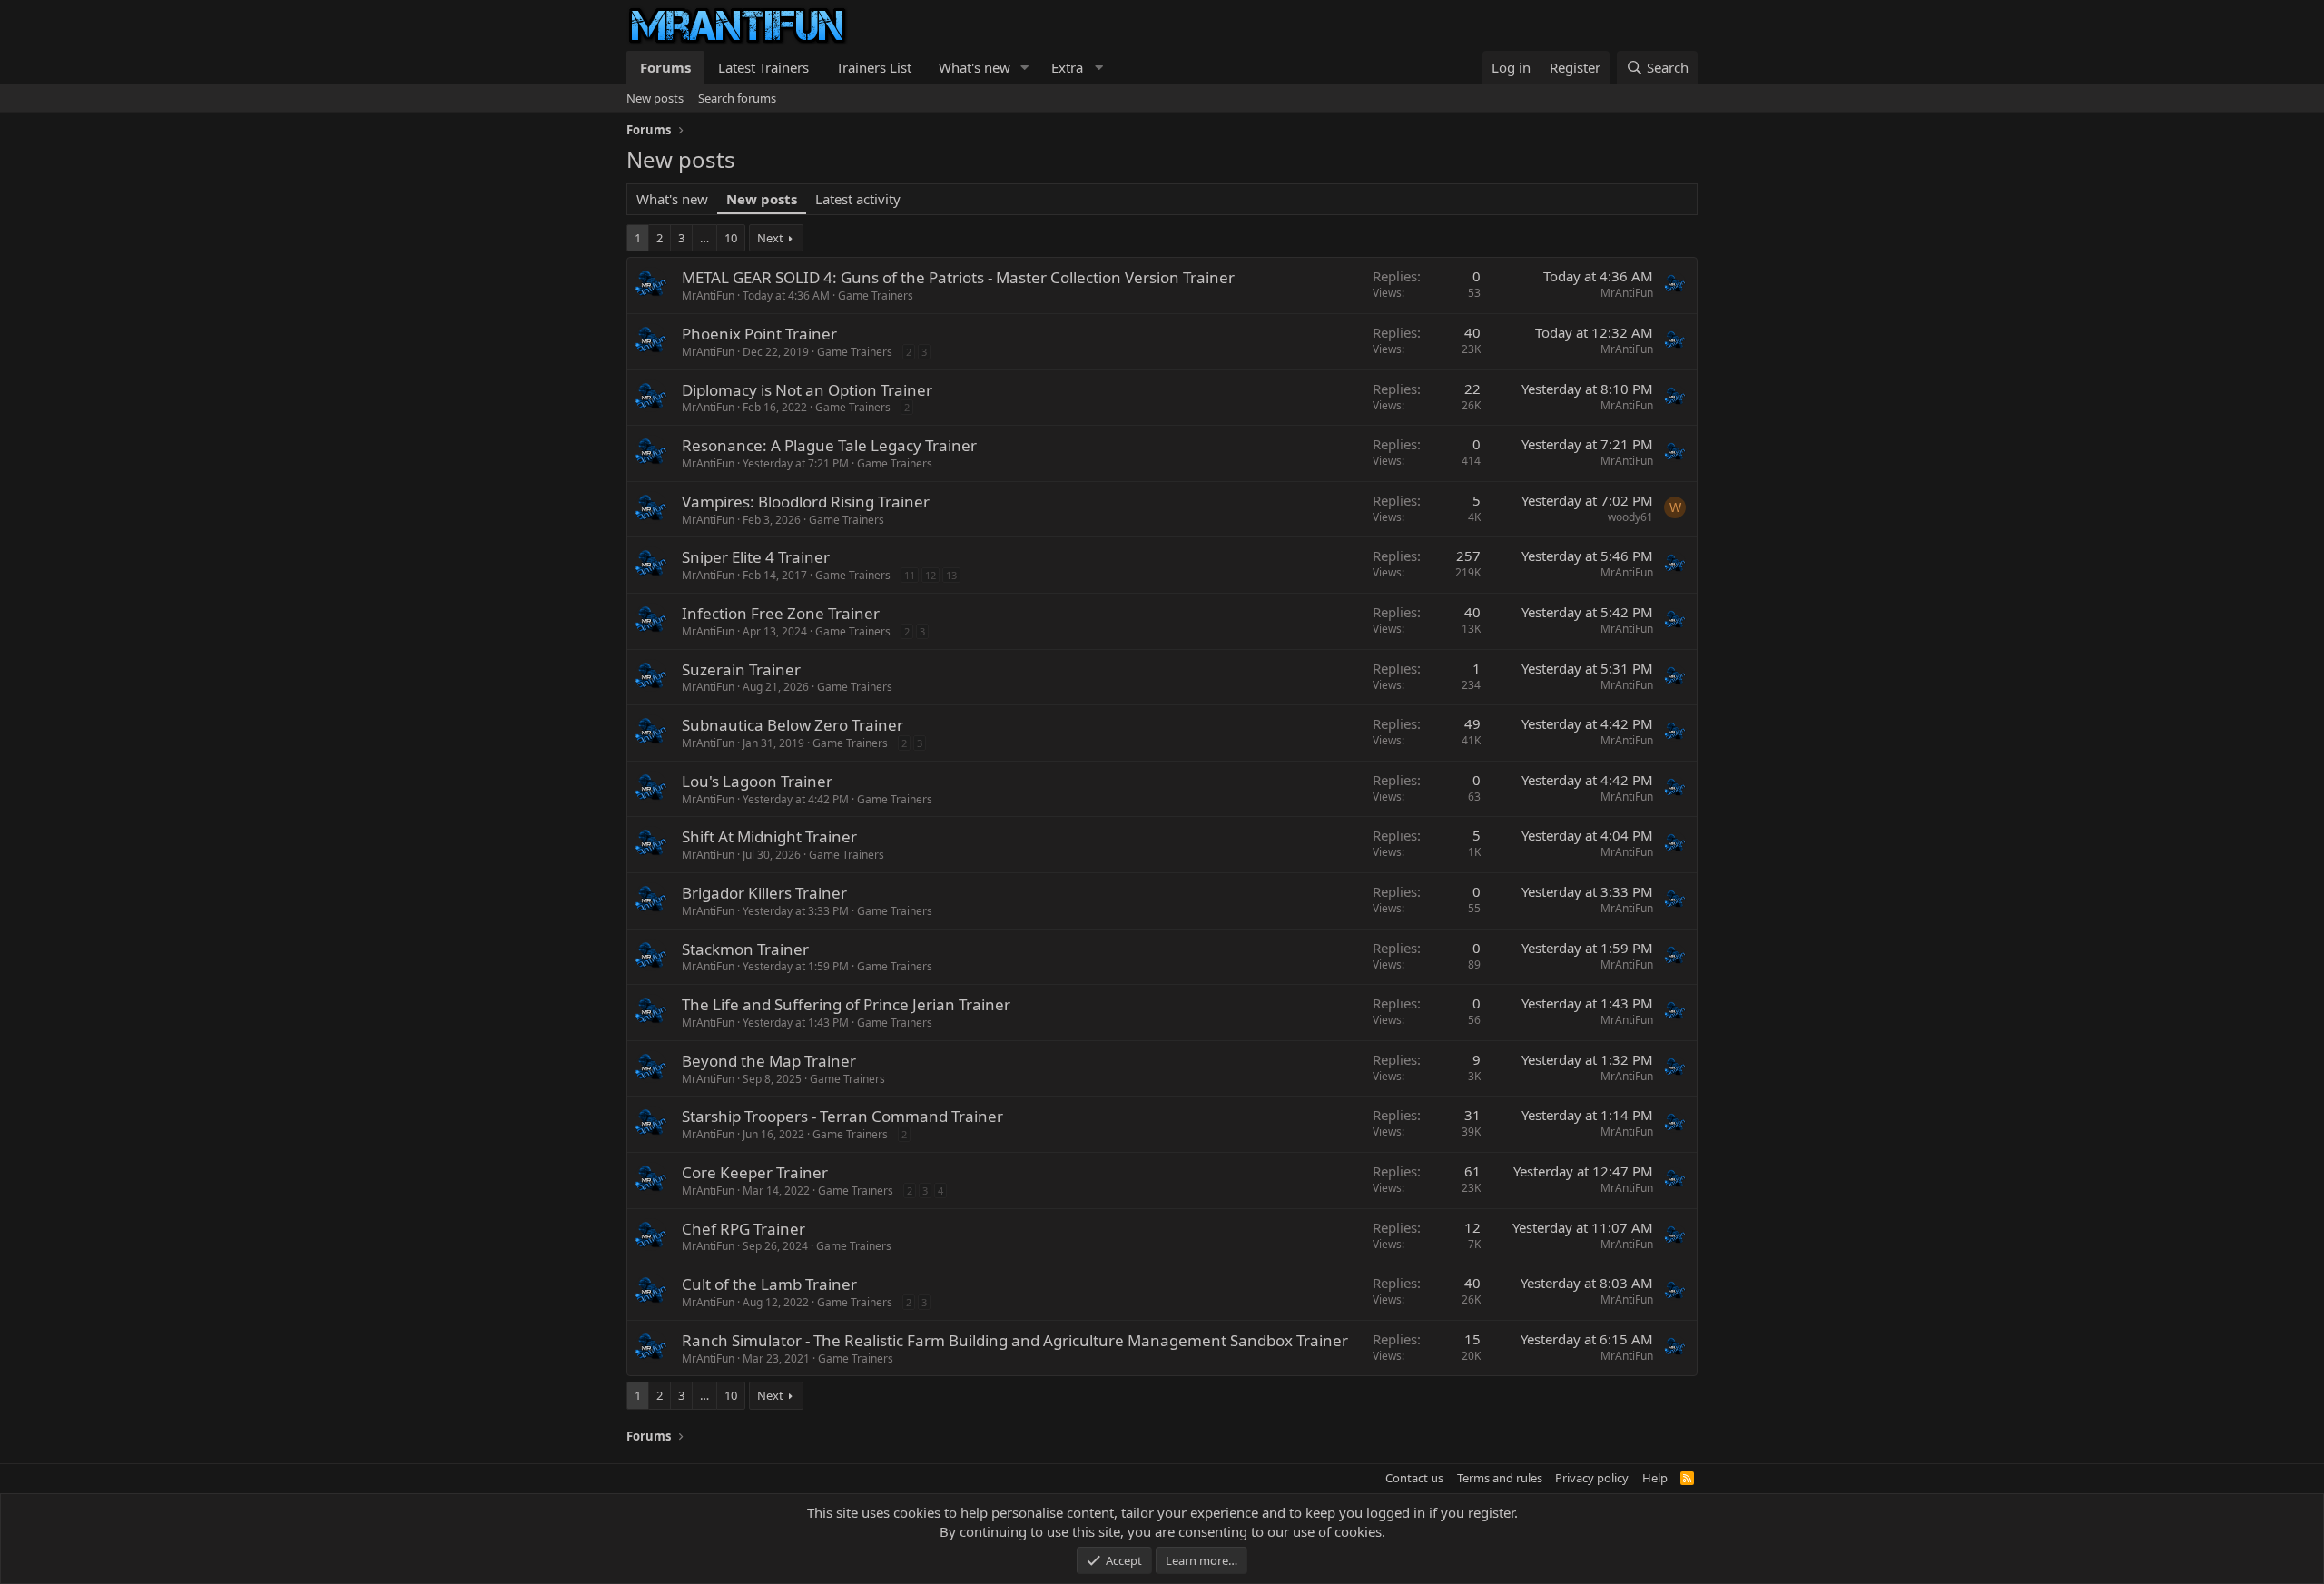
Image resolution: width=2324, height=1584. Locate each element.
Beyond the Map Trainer (769, 1061)
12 (931, 575)
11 (910, 575)
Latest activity (858, 199)
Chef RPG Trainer (743, 1229)
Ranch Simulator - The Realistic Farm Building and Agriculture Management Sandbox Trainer (1015, 1340)
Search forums (737, 98)
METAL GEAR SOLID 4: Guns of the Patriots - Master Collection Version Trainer (958, 277)
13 (951, 575)
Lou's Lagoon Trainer (757, 781)
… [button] (704, 238)
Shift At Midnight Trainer (769, 836)
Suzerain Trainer (741, 669)
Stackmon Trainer (745, 949)
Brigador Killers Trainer (764, 893)
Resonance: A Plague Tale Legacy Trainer (829, 445)
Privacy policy (1592, 1478)
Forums (665, 67)
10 (731, 238)
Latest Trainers (763, 67)
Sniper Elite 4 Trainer (756, 557)
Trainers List (874, 67)
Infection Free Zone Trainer (781, 613)
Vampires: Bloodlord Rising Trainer (806, 502)
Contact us (1414, 1478)
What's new (975, 67)
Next (770, 238)
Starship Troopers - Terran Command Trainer (842, 1116)
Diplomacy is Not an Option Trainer (807, 390)
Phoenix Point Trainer (759, 334)
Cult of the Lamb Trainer (769, 1284)
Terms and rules (1500, 1478)
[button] (1025, 68)
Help (1655, 1478)
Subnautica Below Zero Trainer (793, 725)
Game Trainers (876, 295)
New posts (655, 98)
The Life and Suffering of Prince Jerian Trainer (846, 1004)
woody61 (1630, 517)
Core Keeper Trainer (755, 1172)
